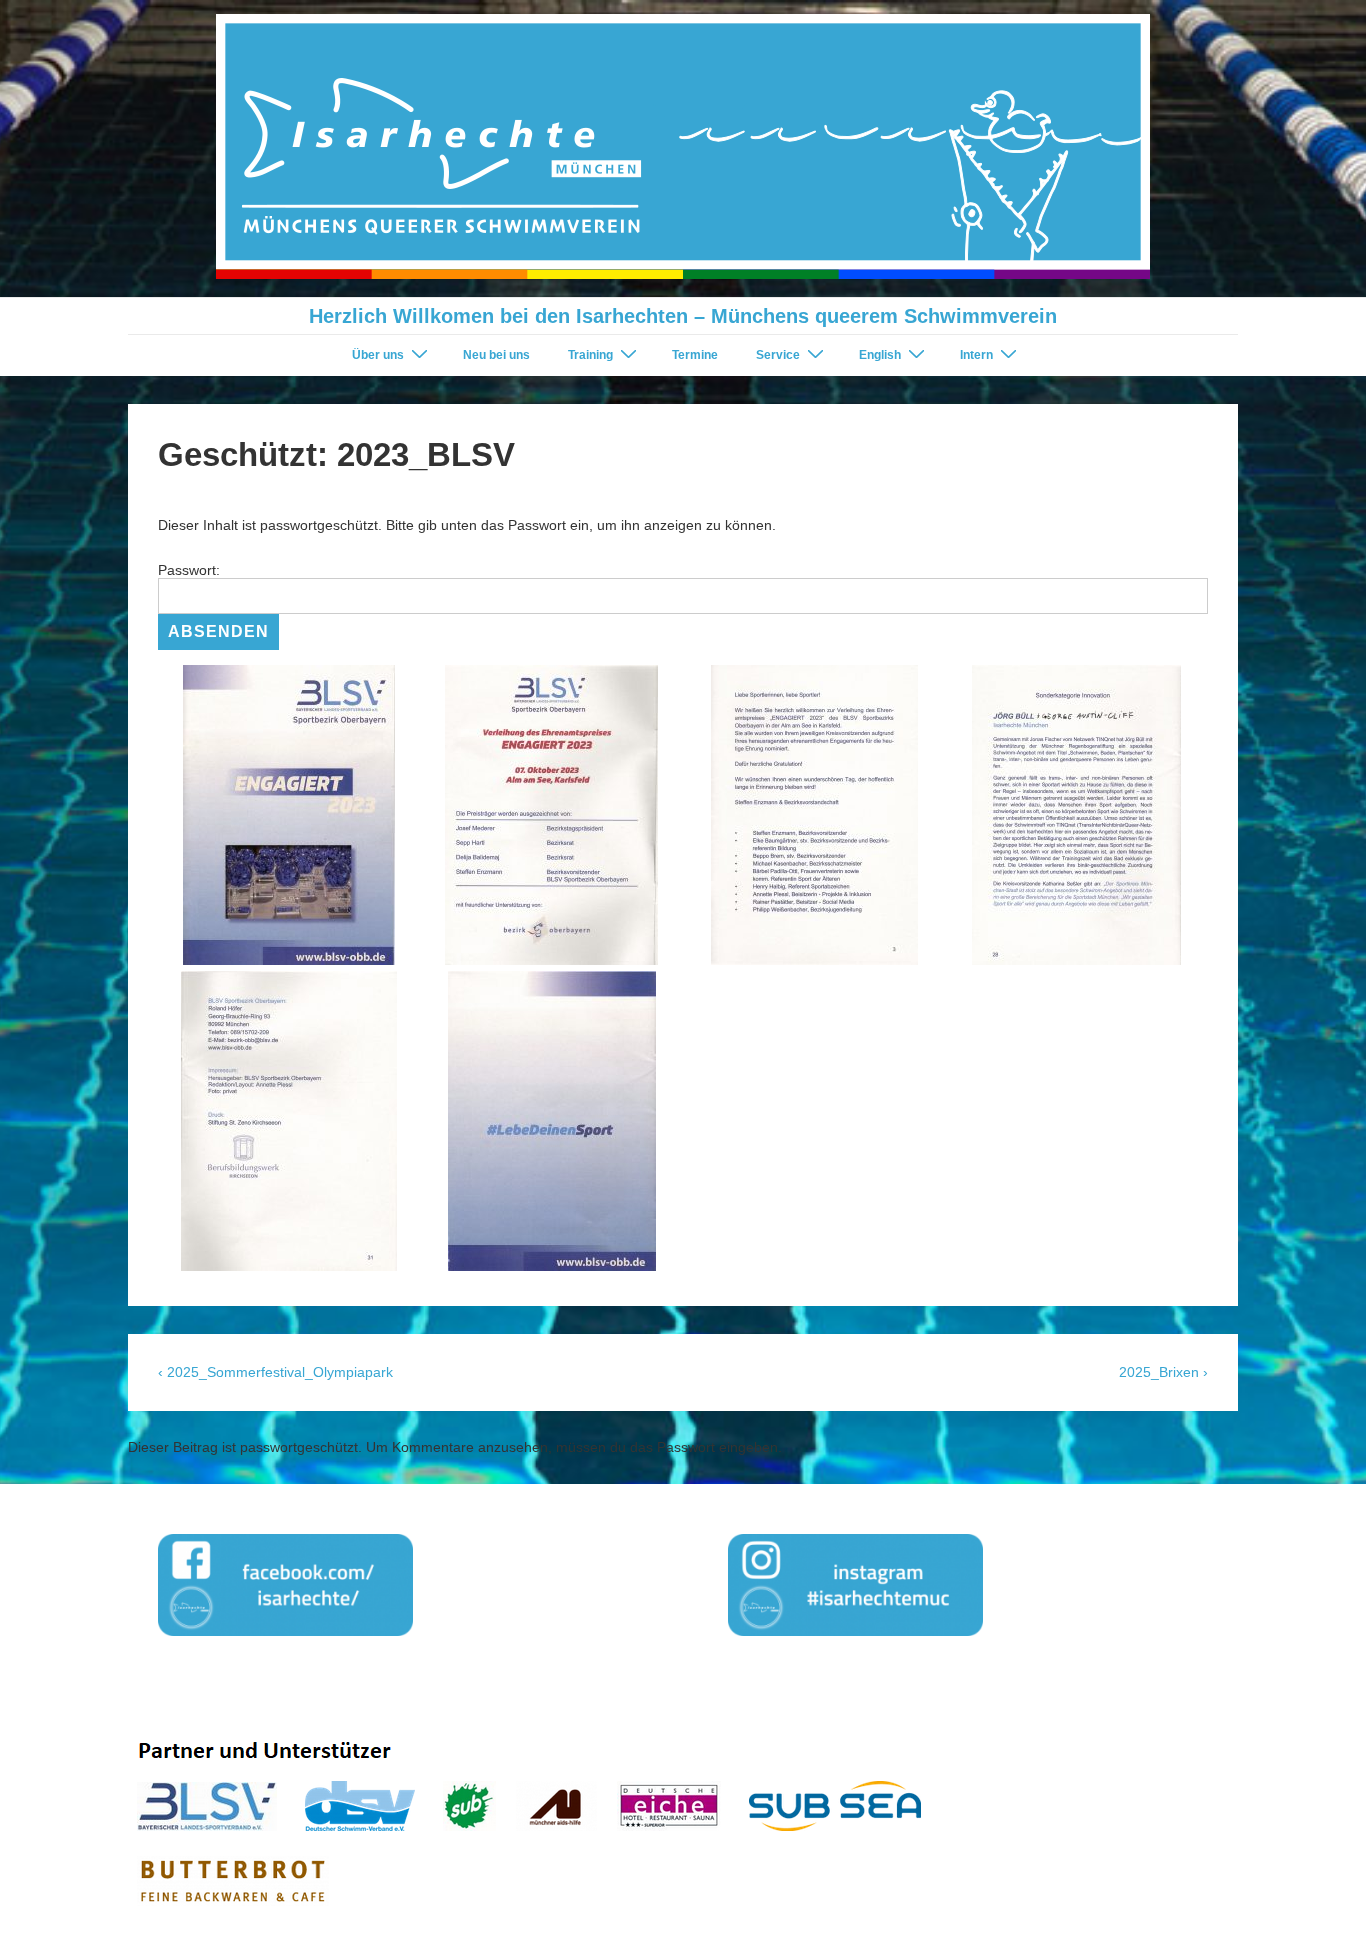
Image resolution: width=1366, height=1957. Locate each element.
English (880, 355)
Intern (976, 355)
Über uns (378, 355)
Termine (695, 355)
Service (778, 355)
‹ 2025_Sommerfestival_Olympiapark (275, 1372)
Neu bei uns (496, 355)
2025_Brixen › (1163, 1372)
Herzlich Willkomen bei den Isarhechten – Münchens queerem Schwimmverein (683, 316)
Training (590, 355)
